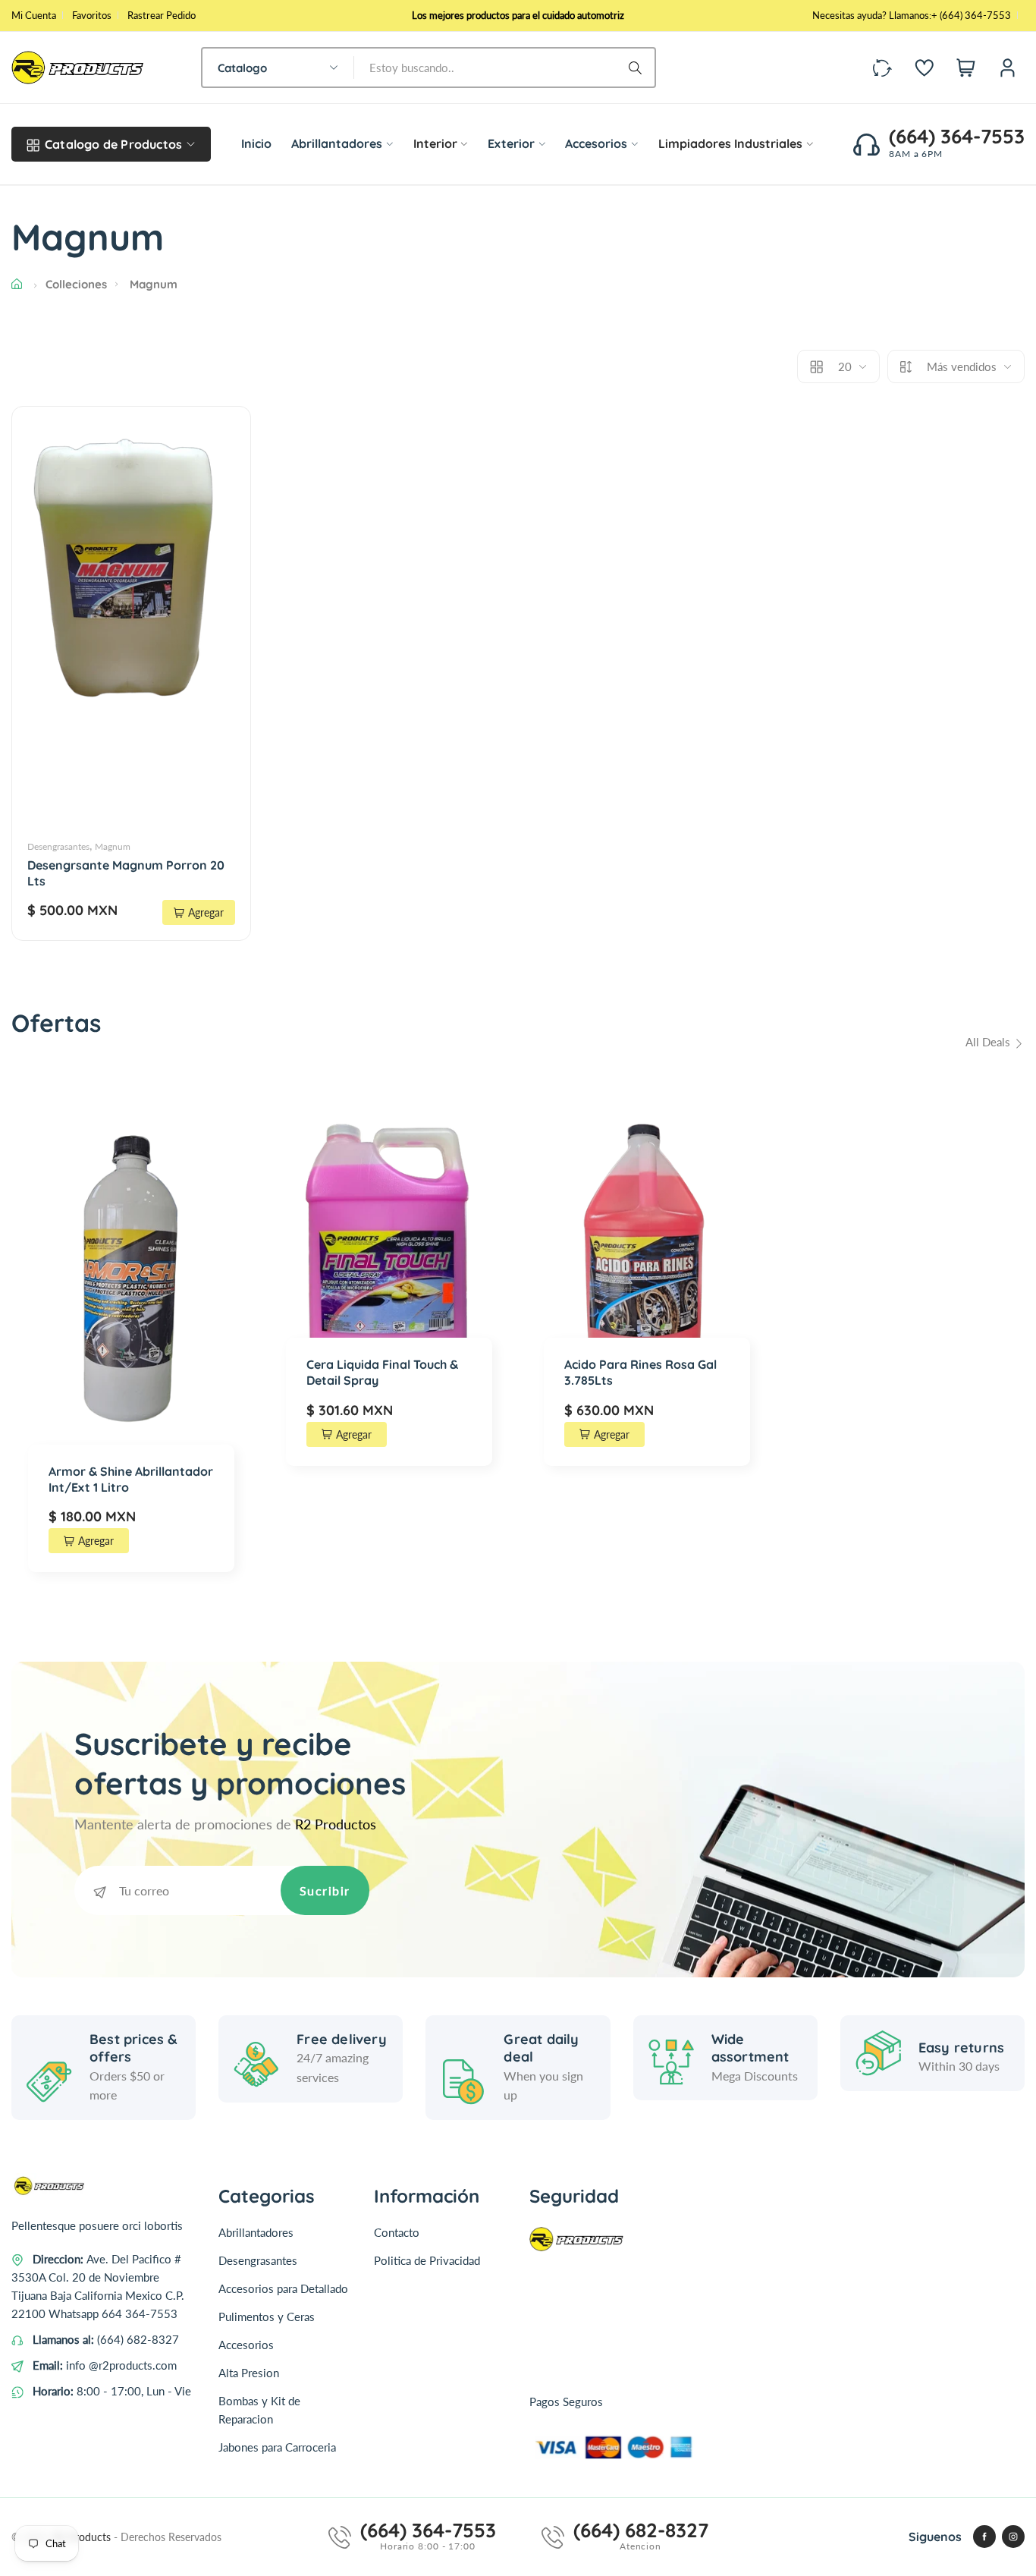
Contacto (397, 2232)
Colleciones (76, 284)
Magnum (113, 846)
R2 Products (83, 2537)
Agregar (206, 912)
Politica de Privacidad (427, 2260)
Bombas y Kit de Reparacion (259, 2410)
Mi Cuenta (34, 15)
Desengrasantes (58, 846)
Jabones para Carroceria (277, 2447)
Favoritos (92, 15)
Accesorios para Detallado (283, 2288)
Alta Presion (249, 2373)
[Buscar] (638, 68)
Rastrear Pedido (162, 15)
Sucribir (325, 1890)
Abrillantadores (256, 2232)
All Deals (989, 1042)
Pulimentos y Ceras (267, 2317)
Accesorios (246, 2345)
